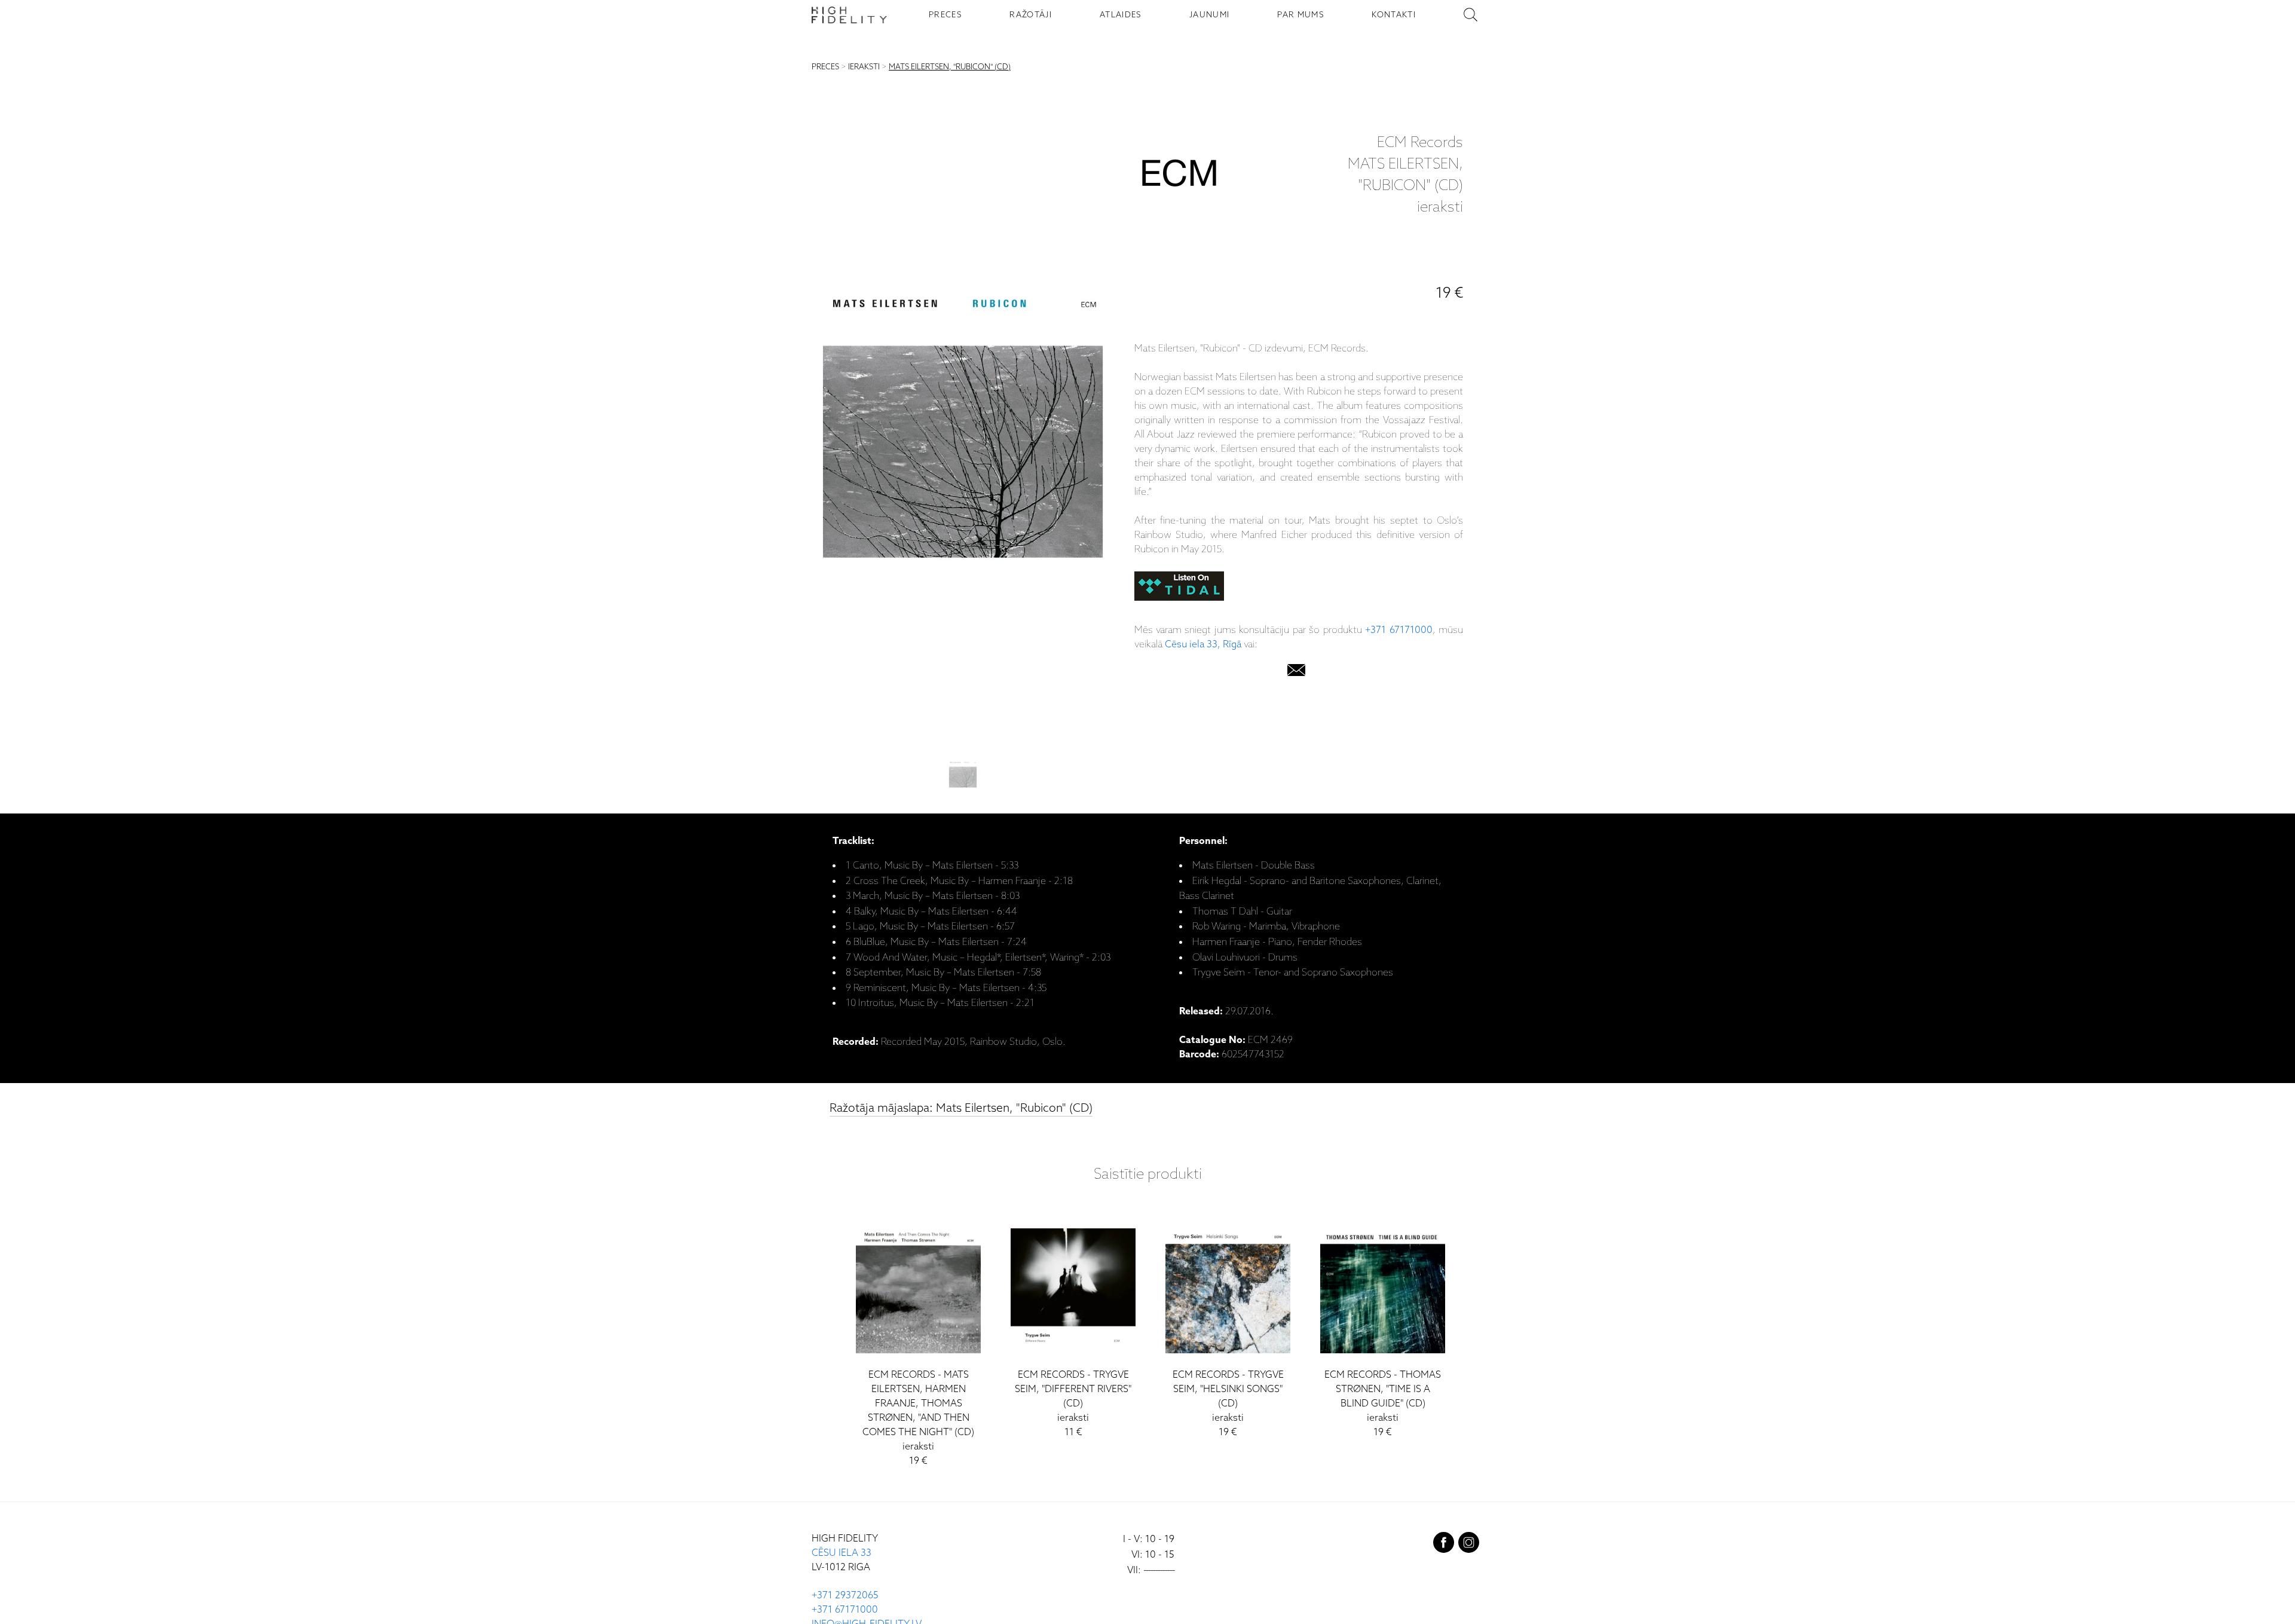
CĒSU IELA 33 (841, 1553)
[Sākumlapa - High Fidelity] (849, 15)
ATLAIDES (1121, 15)
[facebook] (1444, 1545)
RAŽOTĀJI (1031, 15)
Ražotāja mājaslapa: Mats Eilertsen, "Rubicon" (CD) (961, 1108)
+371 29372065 (845, 1596)
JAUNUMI (1209, 15)
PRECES (945, 15)
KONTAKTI (1394, 15)
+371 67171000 (1399, 630)
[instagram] (1469, 1545)
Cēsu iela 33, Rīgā (1203, 645)
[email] (1296, 673)
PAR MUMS (1300, 15)
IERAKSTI (864, 67)
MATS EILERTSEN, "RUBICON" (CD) (950, 67)
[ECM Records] (1179, 176)
